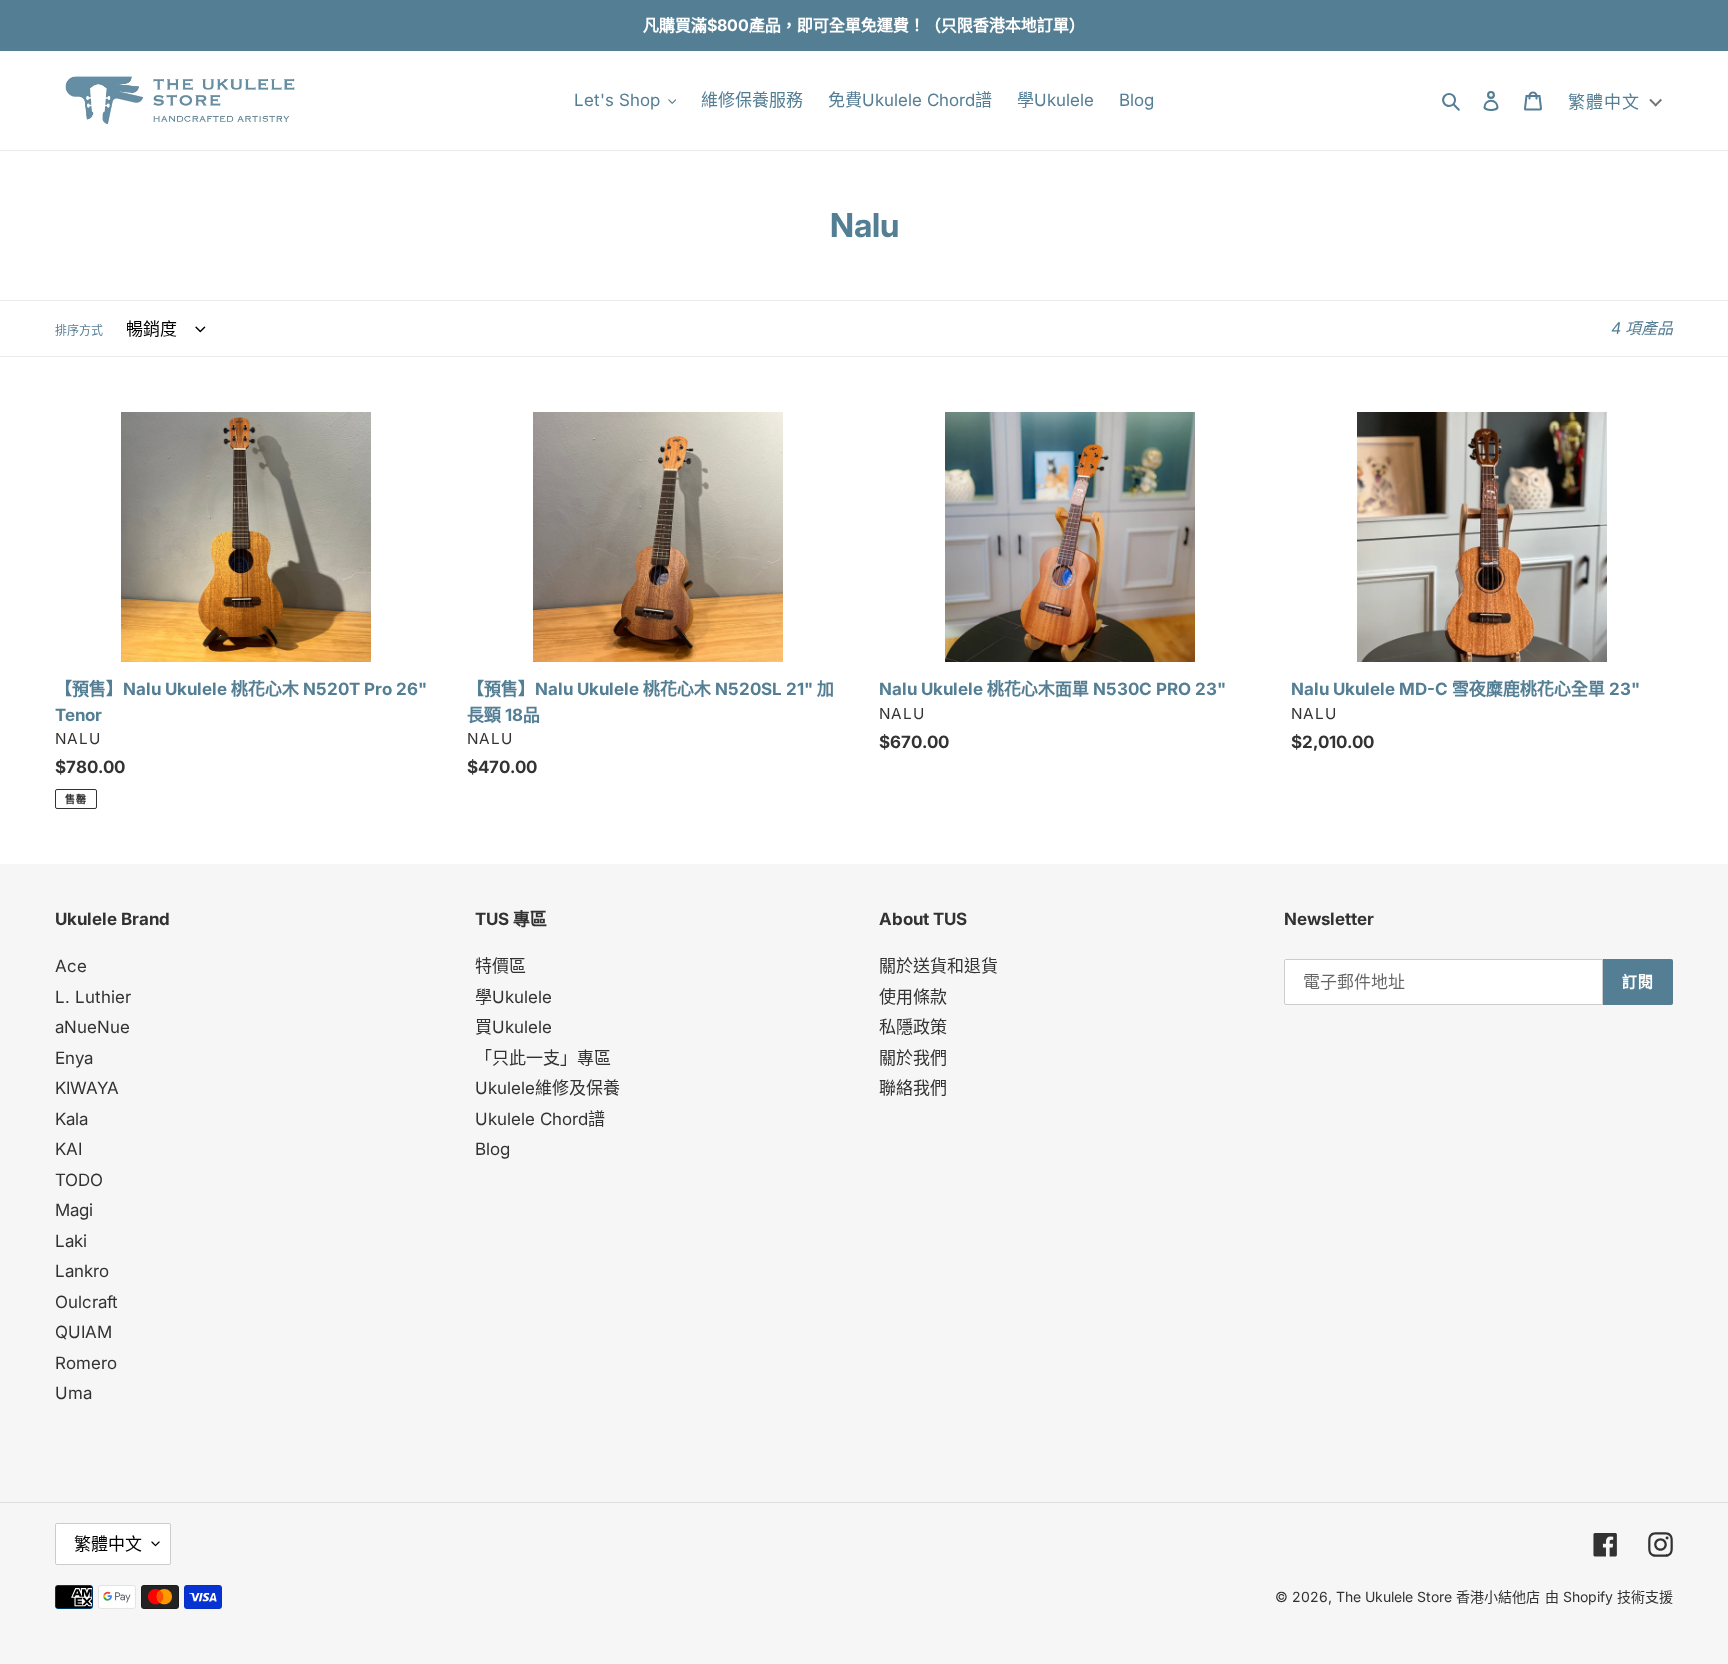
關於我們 (913, 1058)
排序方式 (79, 330)
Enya (74, 1058)
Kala (71, 1119)
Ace (71, 966)
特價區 (500, 966)
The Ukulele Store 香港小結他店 (1438, 1596)
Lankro (82, 1271)
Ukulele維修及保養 (547, 1088)
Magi (74, 1210)
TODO (79, 1180)
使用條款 (913, 997)
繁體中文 (108, 1544)
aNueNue (92, 1027)
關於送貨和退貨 (938, 966)
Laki (71, 1241)
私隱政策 (913, 1027)
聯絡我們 (913, 1088)
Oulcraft (86, 1302)
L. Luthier (93, 997)
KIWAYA (87, 1088)
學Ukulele (513, 997)
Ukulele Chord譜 (540, 1119)
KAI (68, 1149)
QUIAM (83, 1332)
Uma (73, 1393)
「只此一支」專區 (543, 1058)
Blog (492, 1149)
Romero (86, 1363)
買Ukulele (513, 1027)
